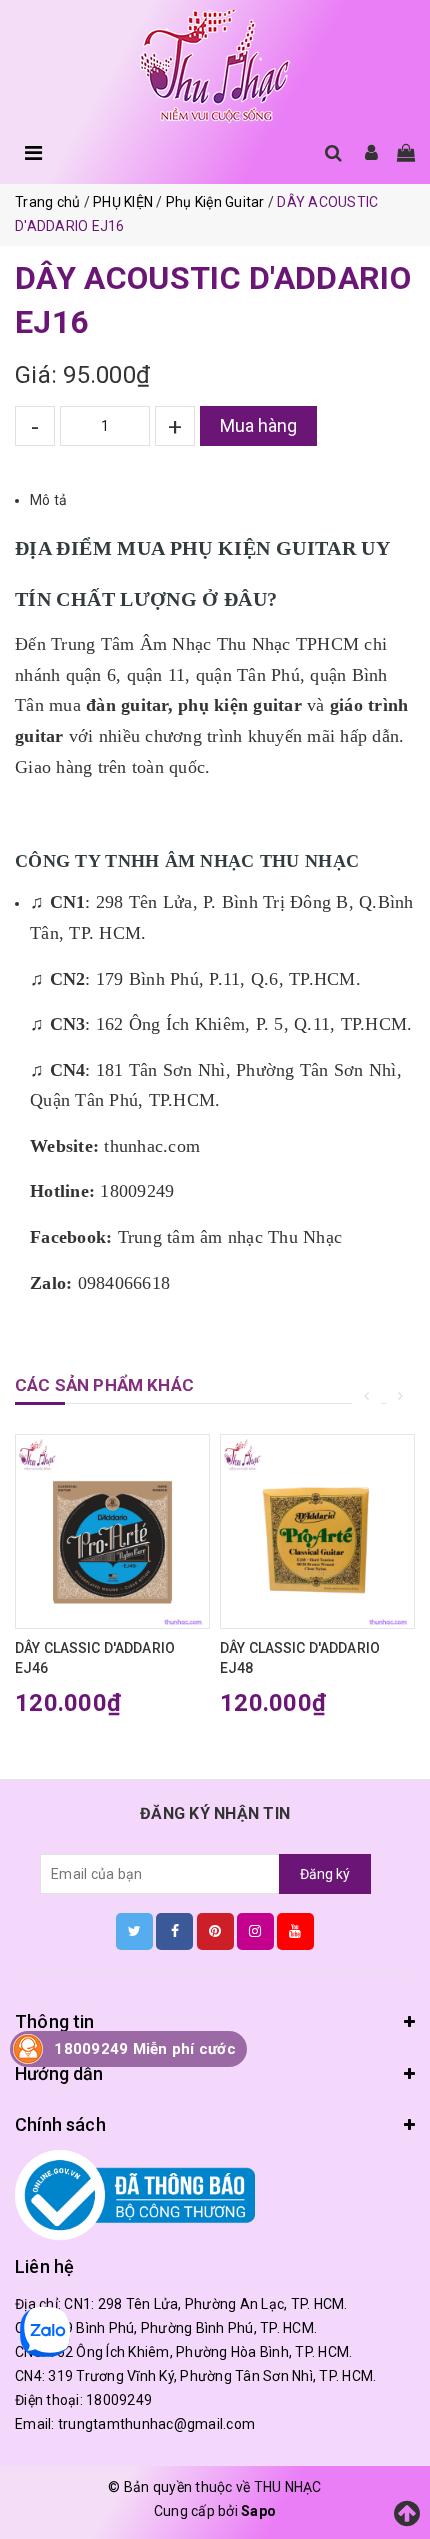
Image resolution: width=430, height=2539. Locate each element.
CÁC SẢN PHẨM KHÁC (104, 1385)
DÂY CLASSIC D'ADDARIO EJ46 (95, 1658)
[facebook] (174, 1931)
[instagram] (255, 1931)
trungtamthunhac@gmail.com (156, 2424)
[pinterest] (215, 1931)
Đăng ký (325, 1874)
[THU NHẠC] (215, 66)
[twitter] (134, 1931)
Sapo (258, 2511)
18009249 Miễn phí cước (145, 2049)
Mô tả (48, 500)
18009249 (119, 2400)
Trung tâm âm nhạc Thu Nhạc (230, 1237)
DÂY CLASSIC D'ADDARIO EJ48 (300, 1658)
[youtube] (295, 1931)
